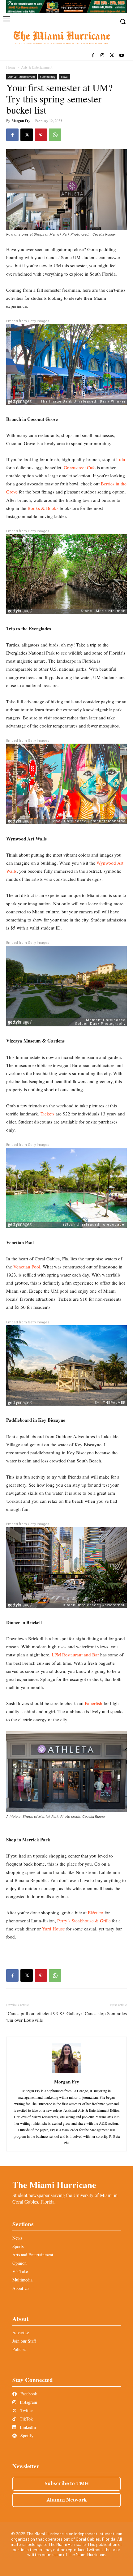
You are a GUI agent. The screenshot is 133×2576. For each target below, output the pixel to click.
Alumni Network (67, 2500)
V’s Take (20, 2271)
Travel (64, 77)
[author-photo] (66, 2073)
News (17, 2238)
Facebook (28, 2394)
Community (48, 77)
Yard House (54, 1929)
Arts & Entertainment (37, 67)
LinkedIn (27, 2427)
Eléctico (96, 1912)
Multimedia (22, 2280)
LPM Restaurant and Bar (75, 1655)
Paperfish (94, 1703)
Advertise (21, 2333)
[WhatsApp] (55, 135)
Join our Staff (24, 2341)
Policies (19, 2349)
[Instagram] (103, 56)
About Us (21, 2288)
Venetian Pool (27, 1267)
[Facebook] (93, 56)
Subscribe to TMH (67, 2484)
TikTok (26, 2419)
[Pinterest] (41, 135)
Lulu (121, 459)
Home (11, 67)
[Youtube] (121, 56)
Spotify (26, 2436)
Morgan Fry (21, 121)
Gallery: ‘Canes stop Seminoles (97, 2013)
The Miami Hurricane (54, 2185)
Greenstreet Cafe (80, 467)
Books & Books (43, 508)
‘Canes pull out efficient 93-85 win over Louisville (35, 2017)
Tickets (47, 1114)
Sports (18, 2246)
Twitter (26, 2410)
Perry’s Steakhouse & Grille (84, 1921)
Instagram (28, 2402)
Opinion (19, 2263)
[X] (112, 56)
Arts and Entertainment (33, 2255)
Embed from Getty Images (28, 321)
